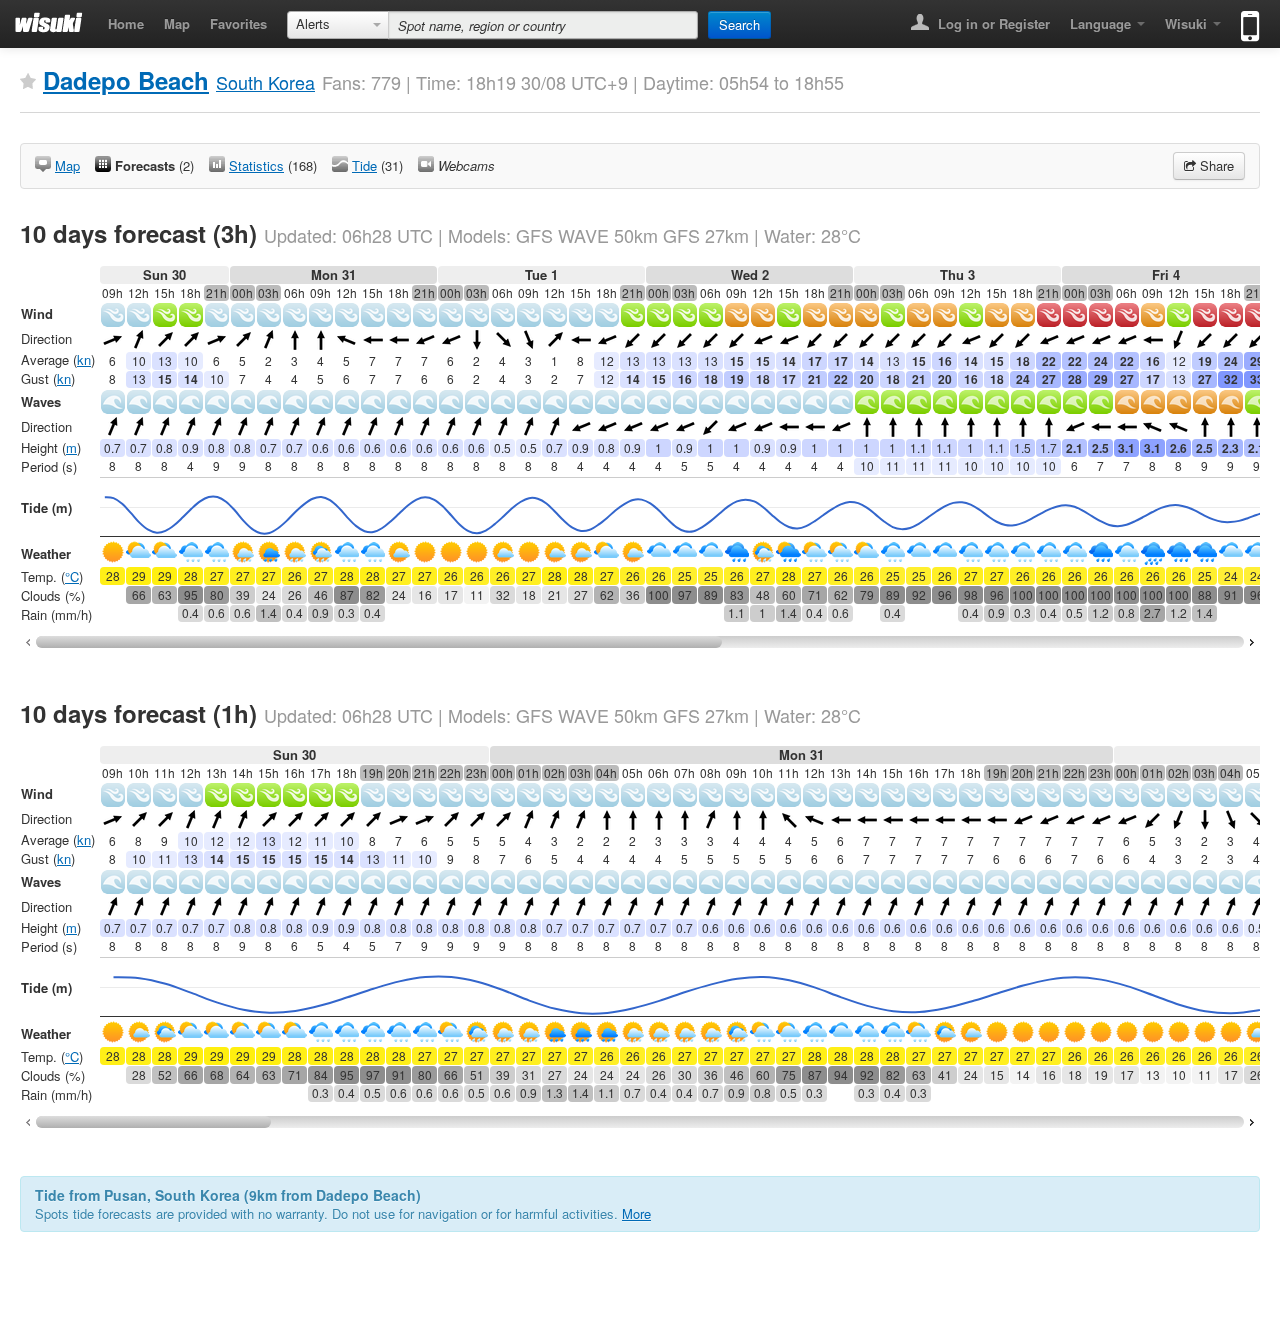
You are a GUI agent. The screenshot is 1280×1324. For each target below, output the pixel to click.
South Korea (265, 82)
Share (1215, 165)
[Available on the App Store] (1245, 17)
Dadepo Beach (126, 80)
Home (126, 23)
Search (739, 24)
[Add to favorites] (28, 82)
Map (177, 23)
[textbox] (543, 25)
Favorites (238, 23)
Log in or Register (992, 23)
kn (84, 359)
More (636, 1213)
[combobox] (338, 25)
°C (72, 576)
